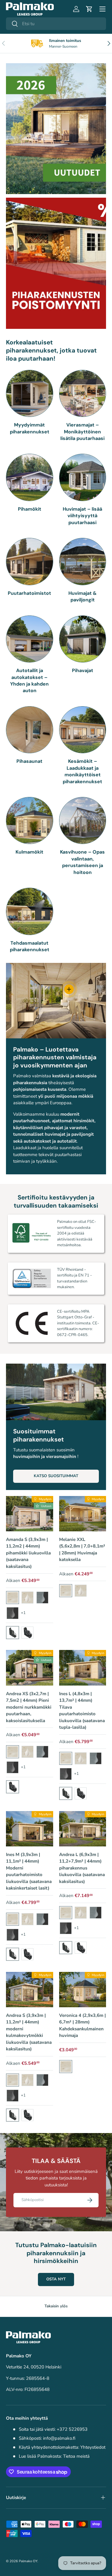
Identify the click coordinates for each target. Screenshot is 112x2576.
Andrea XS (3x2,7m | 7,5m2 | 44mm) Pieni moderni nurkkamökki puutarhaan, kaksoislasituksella (29, 1707)
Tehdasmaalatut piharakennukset (30, 946)
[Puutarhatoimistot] (30, 562)
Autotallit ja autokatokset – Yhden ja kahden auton (29, 680)
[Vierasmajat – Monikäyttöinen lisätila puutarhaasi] (83, 394)
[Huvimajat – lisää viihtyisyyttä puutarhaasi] (83, 477)
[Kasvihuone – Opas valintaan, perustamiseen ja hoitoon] (83, 821)
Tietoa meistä (76, 2456)
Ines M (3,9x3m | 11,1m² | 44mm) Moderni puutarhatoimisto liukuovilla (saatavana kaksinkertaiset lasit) (29, 1871)
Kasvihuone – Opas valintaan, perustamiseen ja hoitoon (82, 862)
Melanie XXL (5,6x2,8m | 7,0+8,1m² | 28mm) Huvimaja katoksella (82, 1550)
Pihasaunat (29, 761)
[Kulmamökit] (30, 821)
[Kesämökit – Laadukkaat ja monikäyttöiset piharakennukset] (83, 730)
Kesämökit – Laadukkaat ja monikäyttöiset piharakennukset (82, 771)
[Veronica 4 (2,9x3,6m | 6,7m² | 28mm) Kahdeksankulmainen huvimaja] (83, 1990)
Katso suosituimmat (56, 1476)
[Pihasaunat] (30, 730)
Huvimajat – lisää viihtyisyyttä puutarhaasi (82, 516)
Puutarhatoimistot (29, 593)
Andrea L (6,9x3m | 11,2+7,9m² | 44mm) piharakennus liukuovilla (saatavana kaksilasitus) (82, 1868)
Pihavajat (83, 670)
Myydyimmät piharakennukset (30, 428)
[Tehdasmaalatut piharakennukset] (30, 911)
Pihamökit (30, 509)
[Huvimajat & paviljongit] (83, 562)
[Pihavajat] (83, 639)
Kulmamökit (29, 852)
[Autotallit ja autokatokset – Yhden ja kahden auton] (30, 639)
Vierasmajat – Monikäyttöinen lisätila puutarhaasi (82, 432)
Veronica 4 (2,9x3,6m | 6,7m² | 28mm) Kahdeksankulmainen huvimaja (82, 2026)
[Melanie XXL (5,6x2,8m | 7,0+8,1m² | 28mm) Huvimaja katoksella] (83, 1514)
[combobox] (56, 24)
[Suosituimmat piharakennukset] (56, 1392)
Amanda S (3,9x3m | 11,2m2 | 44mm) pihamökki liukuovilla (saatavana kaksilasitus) (28, 1553)
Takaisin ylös (56, 2306)
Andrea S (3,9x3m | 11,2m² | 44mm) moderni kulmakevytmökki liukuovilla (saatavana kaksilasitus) (29, 2032)
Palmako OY (28, 2561)
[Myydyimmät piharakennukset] (30, 394)
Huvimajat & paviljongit (83, 596)
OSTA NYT (56, 2279)
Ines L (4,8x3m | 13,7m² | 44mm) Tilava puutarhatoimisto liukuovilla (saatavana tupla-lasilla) (82, 1711)
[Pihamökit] (30, 477)
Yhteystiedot (93, 2447)
